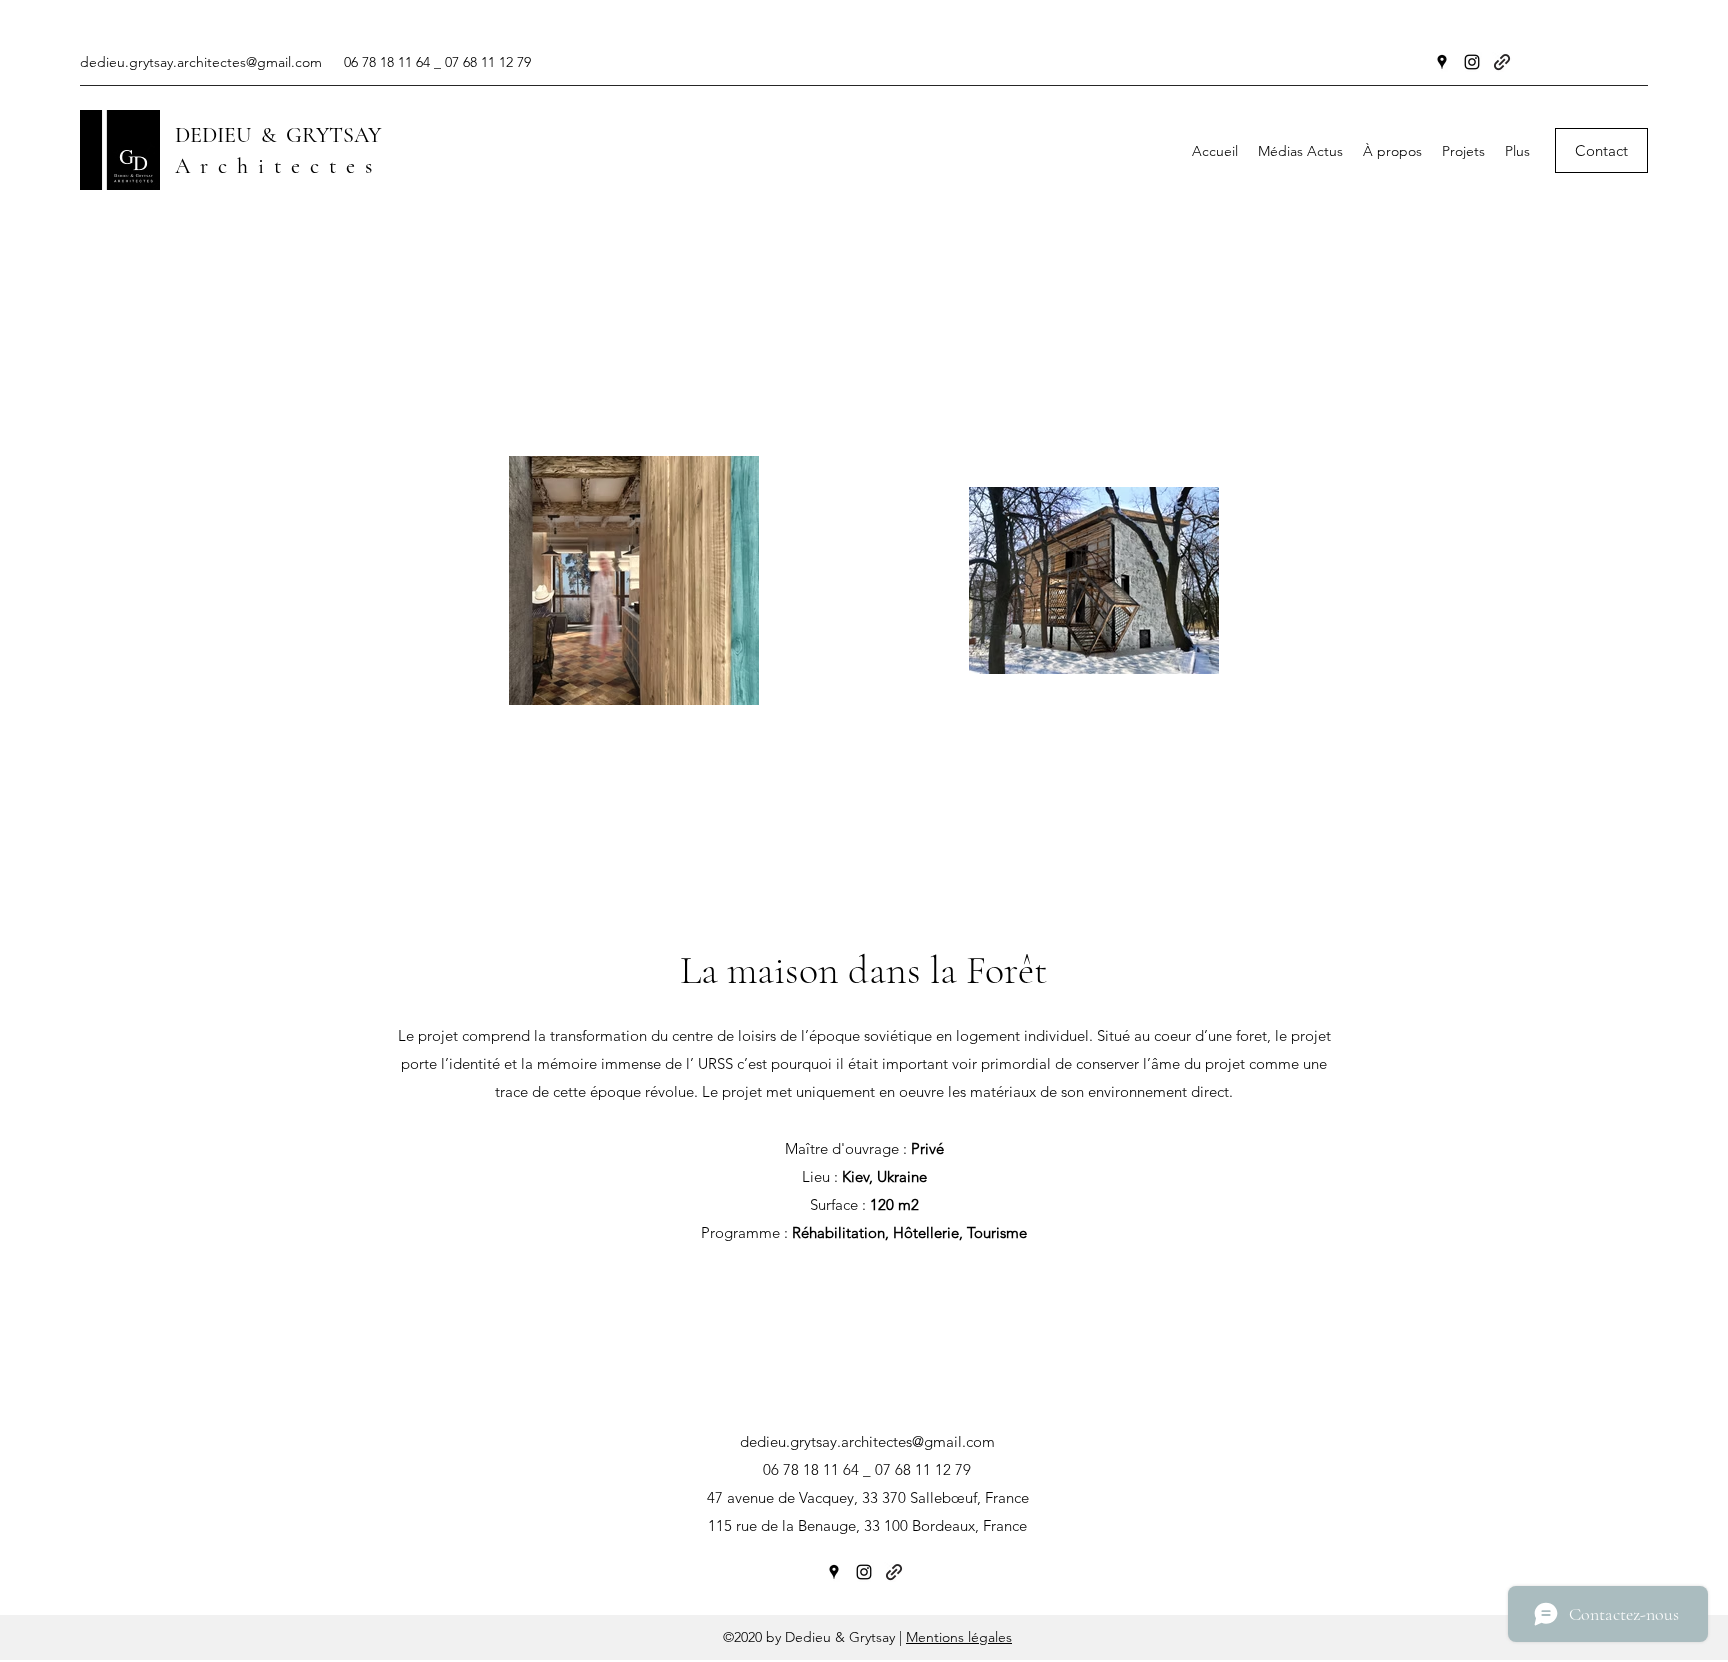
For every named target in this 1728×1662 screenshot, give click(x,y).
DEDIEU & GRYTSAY (278, 135)
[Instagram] (1472, 62)
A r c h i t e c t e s (273, 166)
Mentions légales (959, 1637)
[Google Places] (1442, 62)
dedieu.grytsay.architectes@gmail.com (201, 62)
